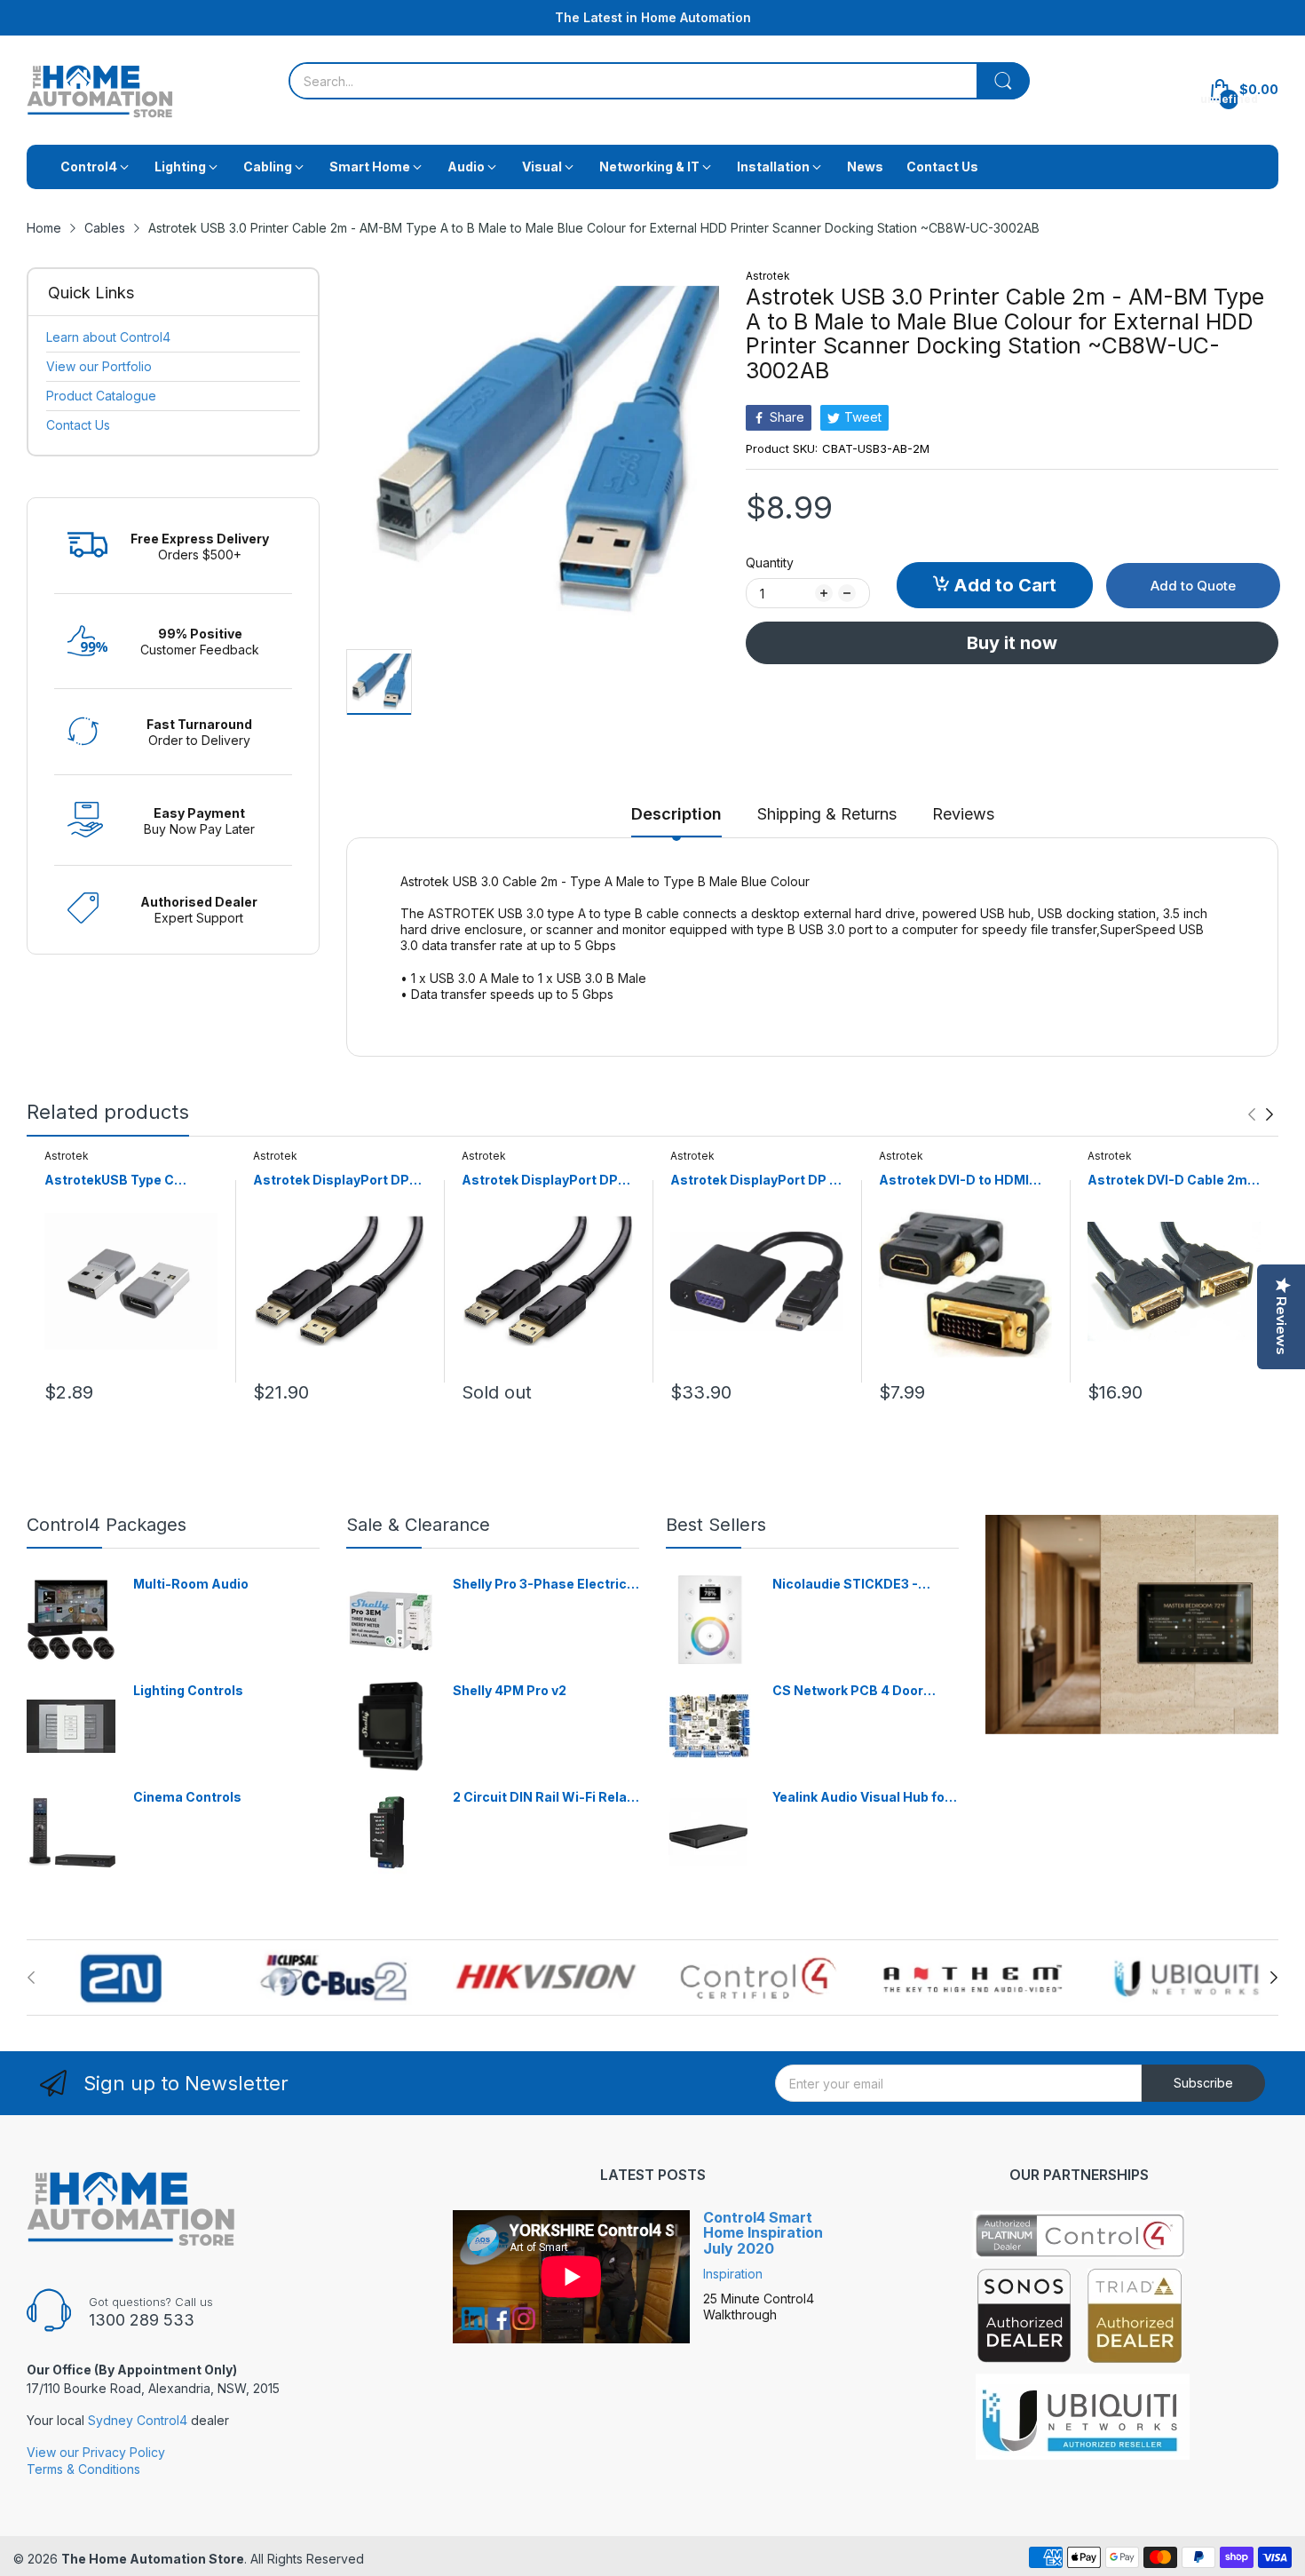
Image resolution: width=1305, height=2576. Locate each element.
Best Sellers (716, 1525)
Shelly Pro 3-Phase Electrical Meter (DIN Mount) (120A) (546, 1585)
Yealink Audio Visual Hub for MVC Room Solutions (861, 1798)
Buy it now (1012, 643)
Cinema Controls (187, 1797)
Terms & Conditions (83, 2469)
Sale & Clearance (418, 1525)
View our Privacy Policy (96, 2452)
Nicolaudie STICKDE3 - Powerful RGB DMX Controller (845, 1585)
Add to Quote (1193, 586)
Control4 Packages (107, 1525)
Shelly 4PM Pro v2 (510, 1690)
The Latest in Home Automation (653, 17)
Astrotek (768, 276)
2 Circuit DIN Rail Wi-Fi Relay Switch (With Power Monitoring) (543, 1798)
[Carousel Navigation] (1261, 1114)
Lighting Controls (188, 1690)
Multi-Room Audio (191, 1584)
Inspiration (733, 2274)
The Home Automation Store (153, 2559)
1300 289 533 (142, 2320)
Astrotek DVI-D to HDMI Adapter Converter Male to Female (964, 1181)
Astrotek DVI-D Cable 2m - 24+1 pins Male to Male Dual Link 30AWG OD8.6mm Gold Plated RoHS (1172, 1181)
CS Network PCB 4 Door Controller (848, 1691)
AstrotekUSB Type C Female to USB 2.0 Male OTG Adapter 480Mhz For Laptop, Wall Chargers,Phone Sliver (126, 1181)
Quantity (770, 563)
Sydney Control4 (138, 2420)
